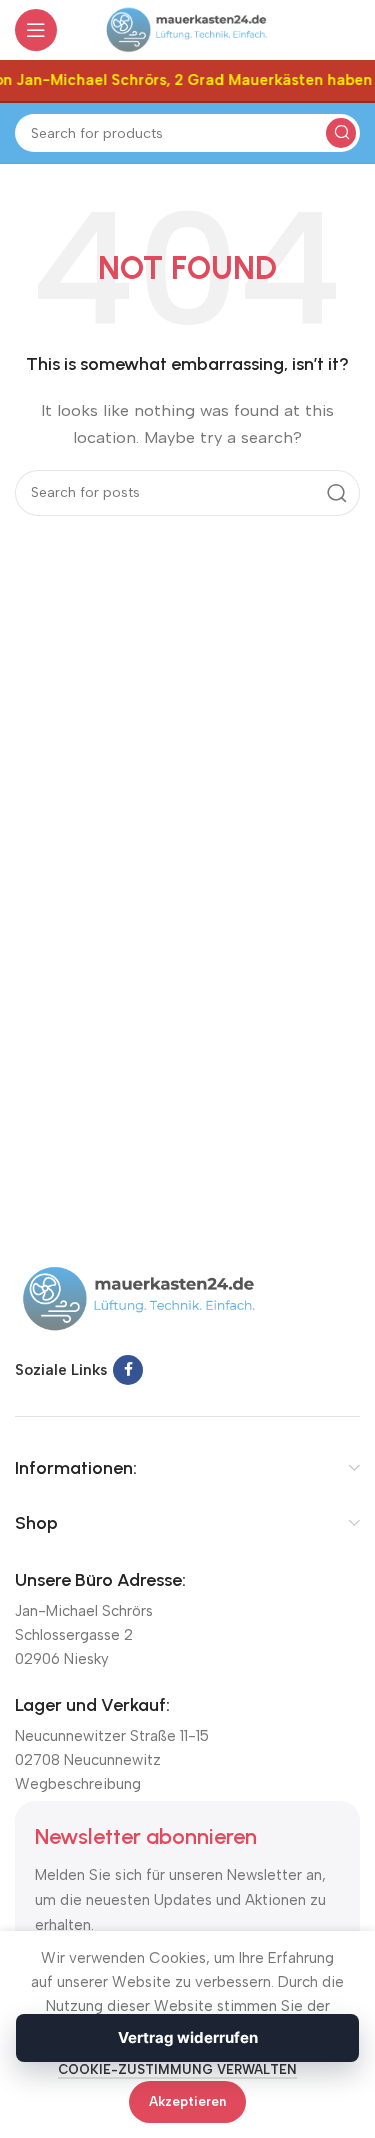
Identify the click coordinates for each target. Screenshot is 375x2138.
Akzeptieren (187, 2101)
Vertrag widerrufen (188, 2037)
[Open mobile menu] (36, 30)
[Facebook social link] (128, 1370)
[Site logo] (187, 29)
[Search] (341, 133)
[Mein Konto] (350, 30)
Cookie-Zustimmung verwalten (177, 2069)
